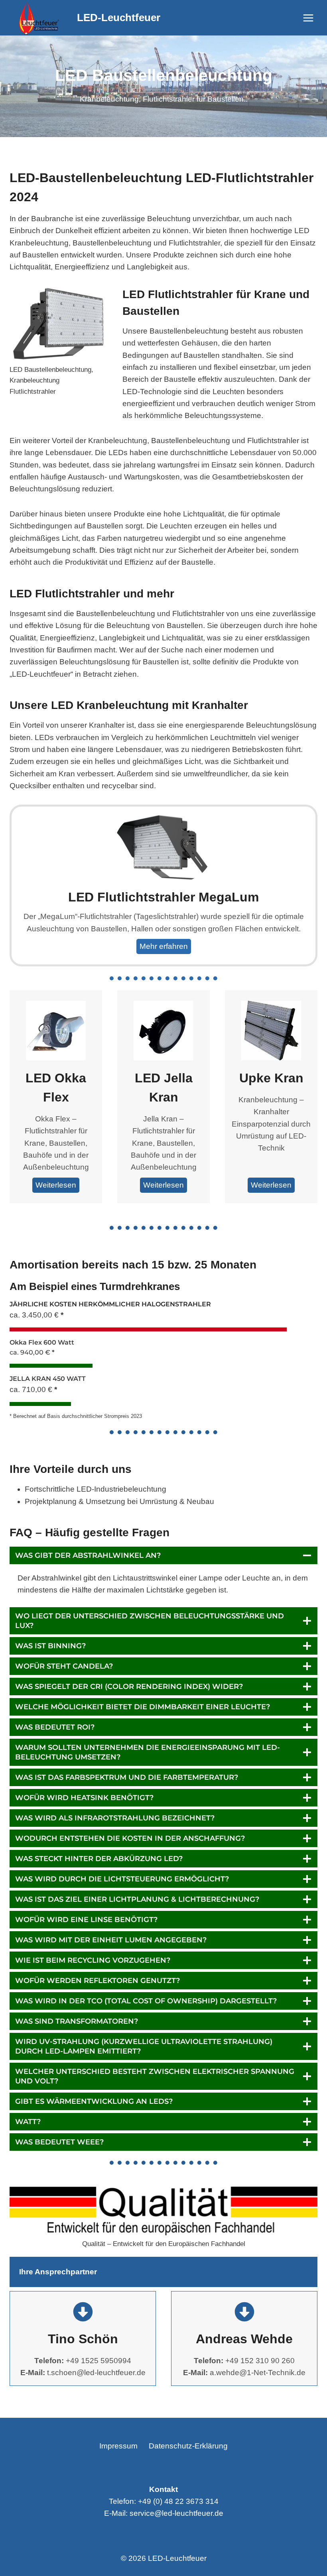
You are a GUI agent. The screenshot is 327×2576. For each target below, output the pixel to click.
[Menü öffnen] (308, 18)
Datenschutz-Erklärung (188, 2446)
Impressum (118, 2446)
